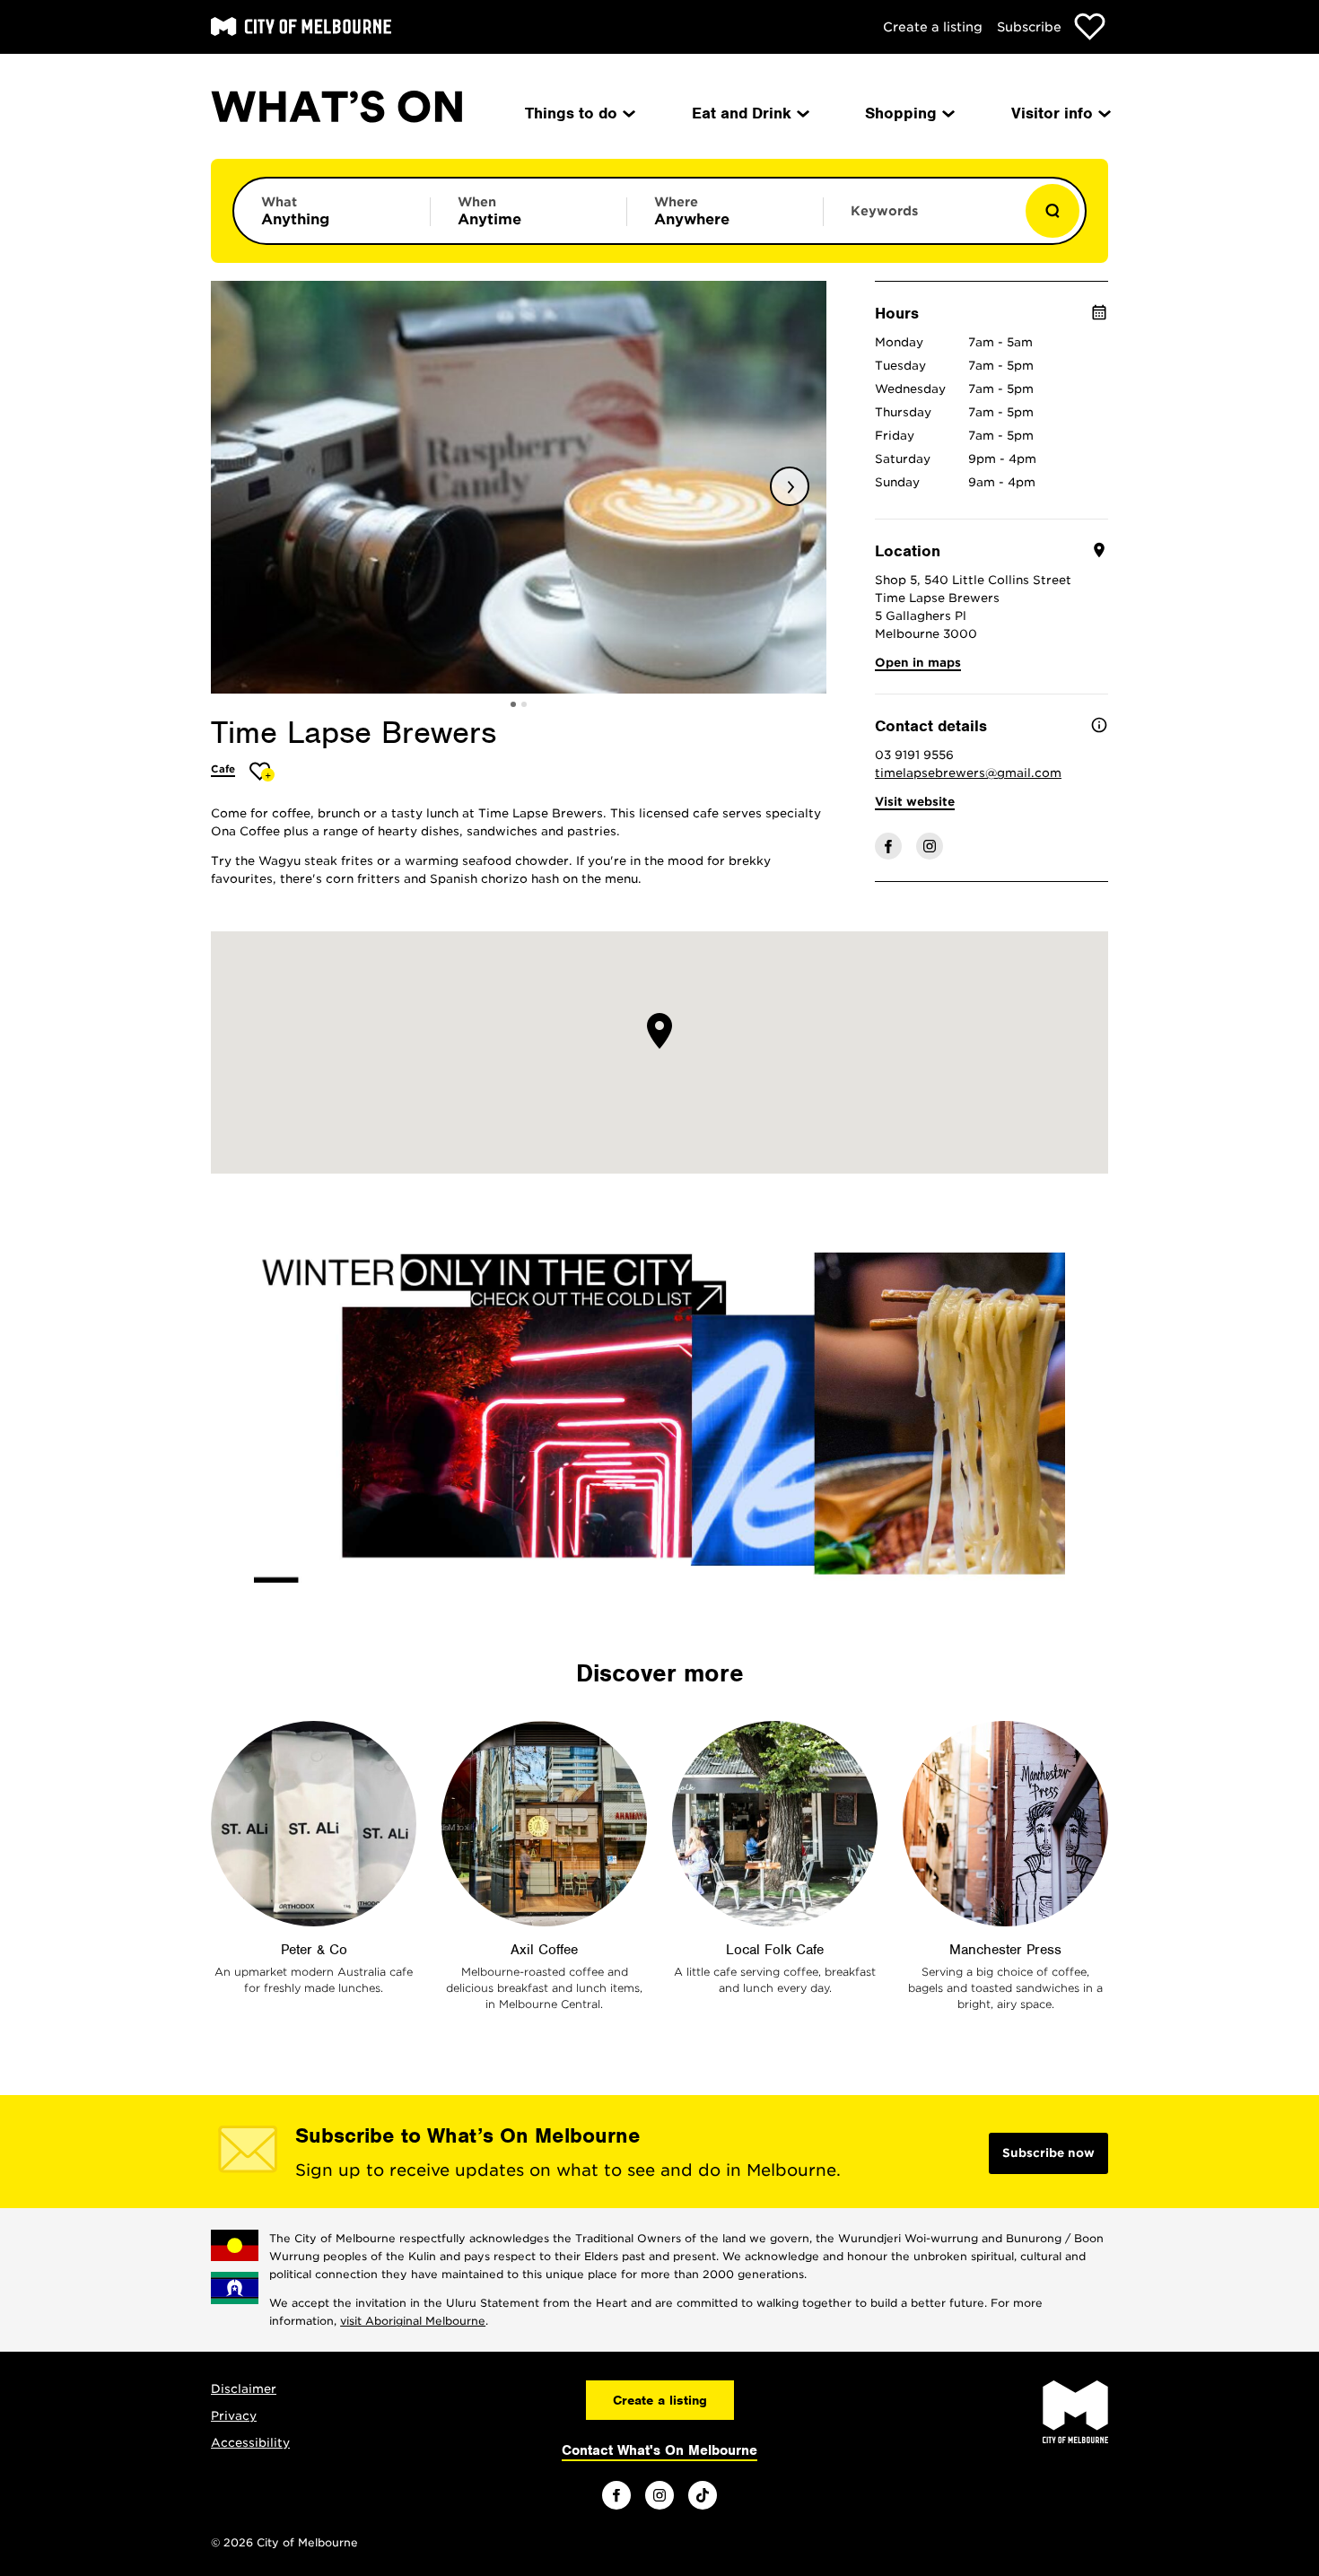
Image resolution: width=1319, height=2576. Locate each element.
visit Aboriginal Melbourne (413, 2321)
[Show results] (1053, 211)
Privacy (234, 2416)
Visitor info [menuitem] (1052, 113)
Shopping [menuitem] (901, 113)
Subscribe (1029, 27)
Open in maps (918, 663)
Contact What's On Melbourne (659, 2450)
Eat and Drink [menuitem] (742, 113)
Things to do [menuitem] (571, 113)
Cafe (223, 769)
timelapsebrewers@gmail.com (968, 773)
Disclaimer (244, 2389)
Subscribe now (1048, 2153)
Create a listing (933, 27)
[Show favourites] (1090, 26)
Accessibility (250, 2443)
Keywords (884, 211)
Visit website (915, 802)
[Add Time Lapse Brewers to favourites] (262, 771)
